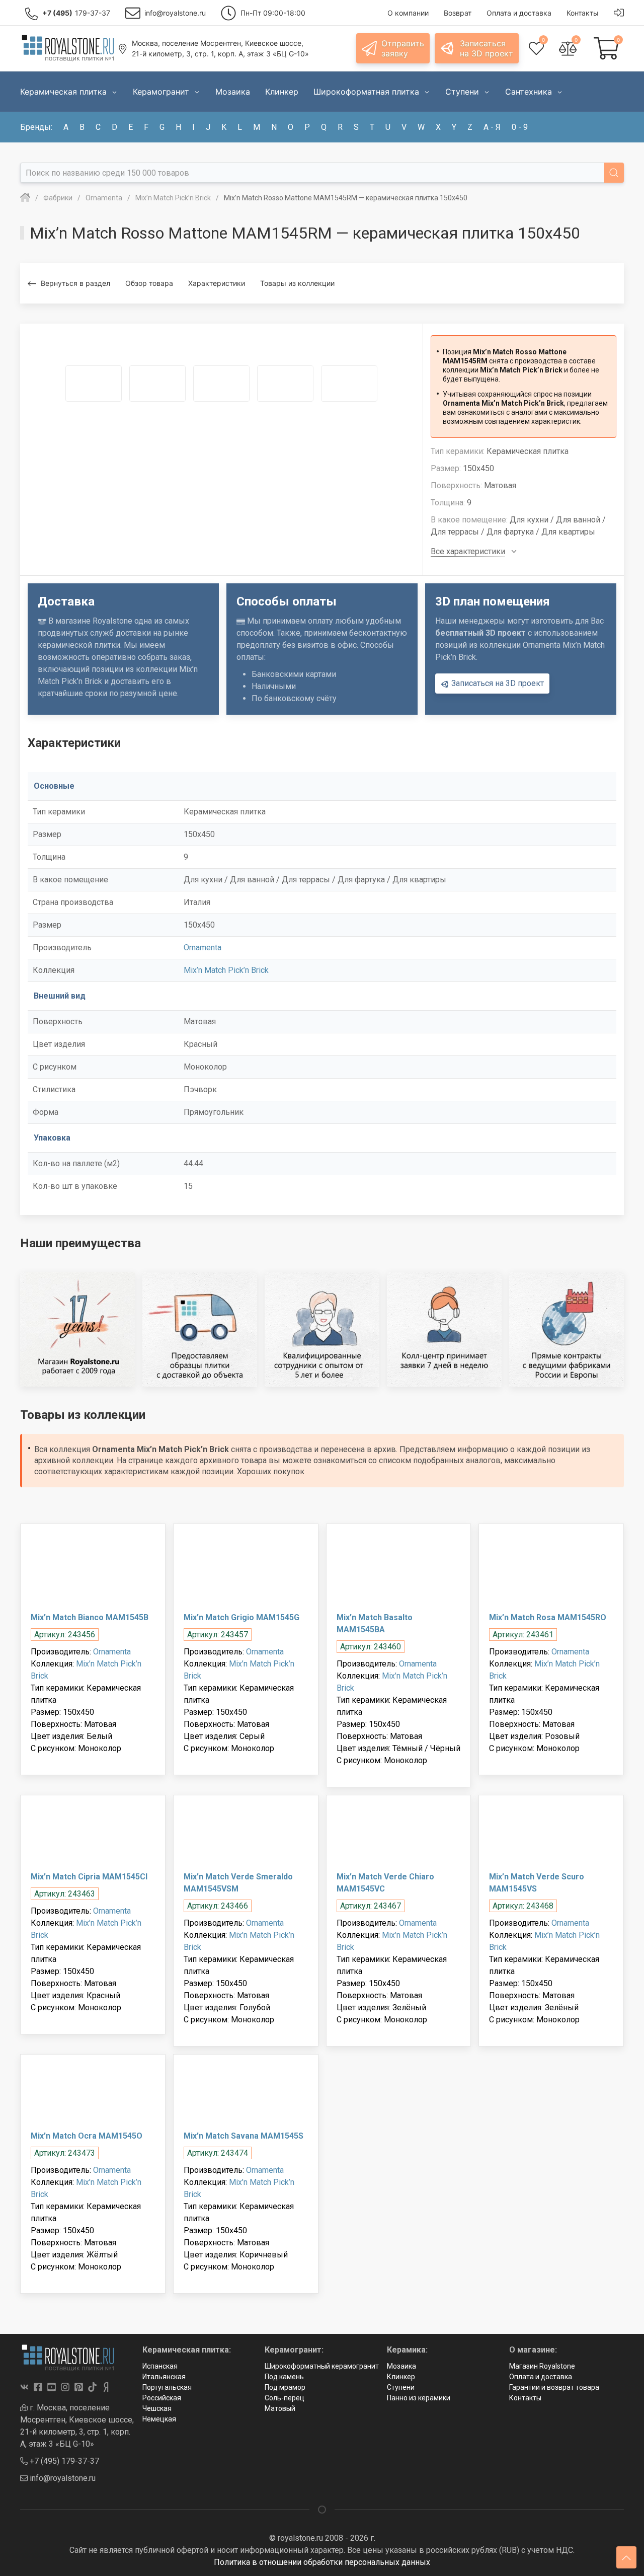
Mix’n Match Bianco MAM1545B (90, 1617)
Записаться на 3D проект (497, 683)
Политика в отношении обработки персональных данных (322, 2562)
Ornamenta (203, 948)
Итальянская (164, 2377)
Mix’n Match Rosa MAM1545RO (548, 1617)
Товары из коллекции (297, 283)
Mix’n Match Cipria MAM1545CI (89, 1877)
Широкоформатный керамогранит (322, 2366)
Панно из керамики (419, 2398)
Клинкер (401, 2377)
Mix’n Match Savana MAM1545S (244, 2136)
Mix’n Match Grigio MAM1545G (242, 1617)
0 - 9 (520, 127)
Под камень (284, 2377)
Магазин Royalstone (542, 2366)
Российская (162, 2398)
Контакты (525, 2398)
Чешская (157, 2408)
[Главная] (25, 198)
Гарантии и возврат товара (554, 2387)
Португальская (167, 2387)
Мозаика (401, 2366)
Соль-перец (285, 2398)
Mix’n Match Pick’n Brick (226, 970)
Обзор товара (149, 283)
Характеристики (217, 283)
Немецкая (159, 2419)
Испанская (160, 2366)
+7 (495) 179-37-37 (63, 2461)
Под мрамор (285, 2387)
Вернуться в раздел (75, 283)
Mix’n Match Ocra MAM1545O (87, 2136)
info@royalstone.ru (62, 2478)
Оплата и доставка (541, 2377)
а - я (492, 127)
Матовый (280, 2408)
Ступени (401, 2387)
